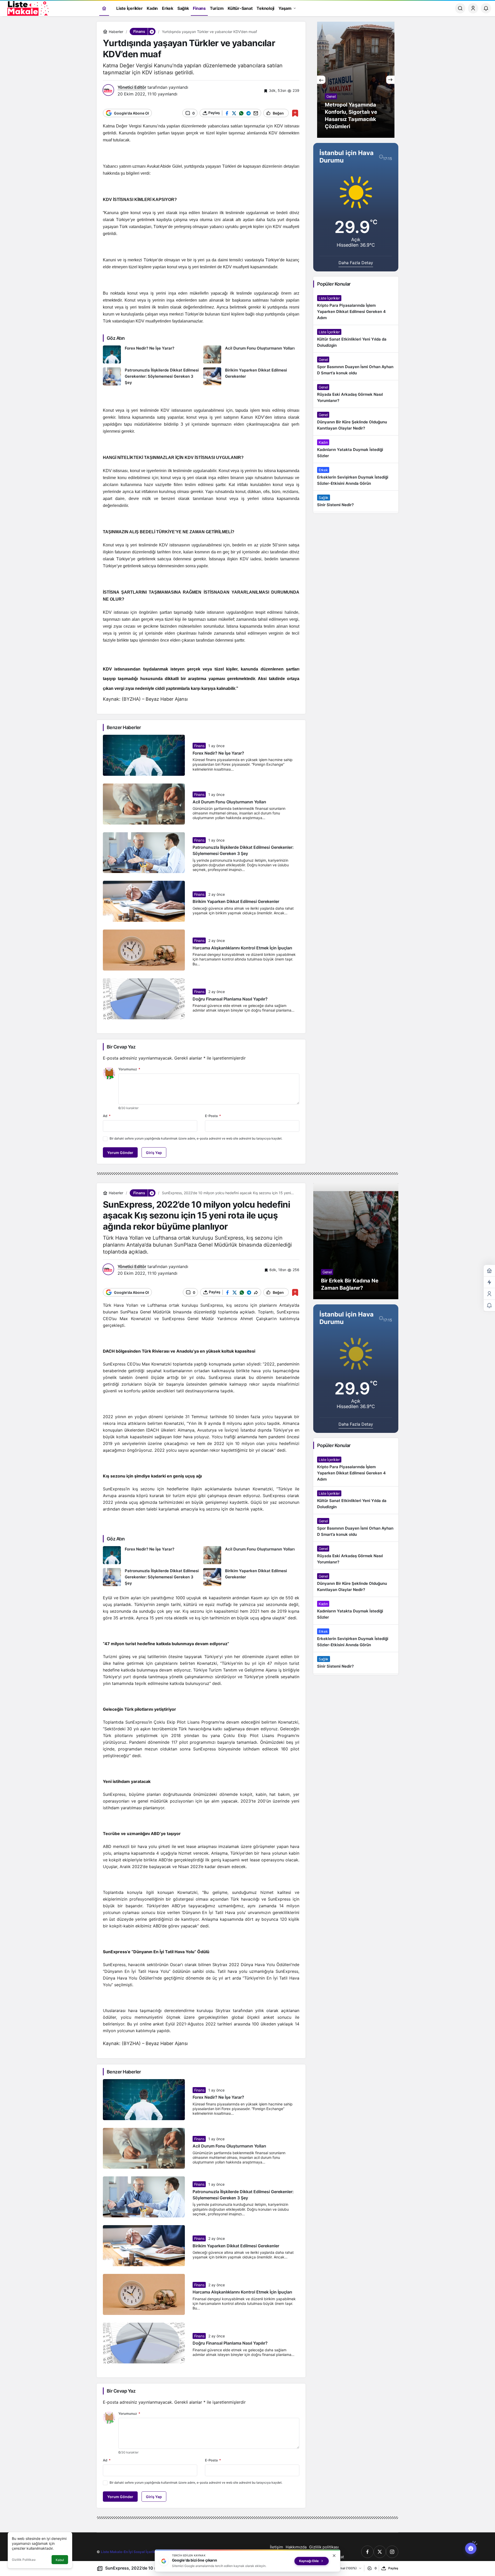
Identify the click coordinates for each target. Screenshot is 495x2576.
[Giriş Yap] (473, 8)
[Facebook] (367, 2552)
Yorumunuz (129, 1069)
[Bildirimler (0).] (489, 1306)
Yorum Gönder (120, 1153)
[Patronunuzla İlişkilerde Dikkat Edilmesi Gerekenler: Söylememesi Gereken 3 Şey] (151, 377)
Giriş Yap (154, 1153)
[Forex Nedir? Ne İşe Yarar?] (151, 354)
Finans (199, 746)
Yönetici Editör (132, 87)
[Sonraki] (390, 80)
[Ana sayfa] (104, 8)
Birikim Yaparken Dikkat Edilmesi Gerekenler (236, 902)
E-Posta (213, 1116)
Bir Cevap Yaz (121, 1047)
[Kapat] (334, 2556)
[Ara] (460, 8)
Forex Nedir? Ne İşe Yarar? (218, 753)
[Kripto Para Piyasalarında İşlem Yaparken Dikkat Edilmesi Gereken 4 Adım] (356, 308)
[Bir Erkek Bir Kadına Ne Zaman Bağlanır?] (356, 1241)
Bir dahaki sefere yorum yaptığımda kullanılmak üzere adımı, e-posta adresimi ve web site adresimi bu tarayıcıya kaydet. (196, 1138)
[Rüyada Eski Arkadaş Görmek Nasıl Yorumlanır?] (356, 394)
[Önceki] (321, 80)
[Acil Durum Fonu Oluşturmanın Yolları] (251, 354)
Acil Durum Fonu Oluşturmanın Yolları (229, 802)
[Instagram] (392, 2552)
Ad (107, 1116)
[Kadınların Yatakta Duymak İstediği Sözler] (356, 449)
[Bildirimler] (486, 8)
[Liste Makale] (27, 8)
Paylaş (393, 2568)
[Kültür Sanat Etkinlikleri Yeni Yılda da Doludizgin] (356, 339)
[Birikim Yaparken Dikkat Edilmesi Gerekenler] (251, 377)
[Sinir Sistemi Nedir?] (356, 501)
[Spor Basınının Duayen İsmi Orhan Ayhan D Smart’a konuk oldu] (356, 366)
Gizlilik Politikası (24, 2560)
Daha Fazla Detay (356, 263)
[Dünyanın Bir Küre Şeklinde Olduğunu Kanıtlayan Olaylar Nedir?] (356, 422)
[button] (152, 31)
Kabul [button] (60, 2560)
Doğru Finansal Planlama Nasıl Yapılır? (230, 999)
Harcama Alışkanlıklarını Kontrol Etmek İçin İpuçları (242, 948)
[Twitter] (380, 2552)
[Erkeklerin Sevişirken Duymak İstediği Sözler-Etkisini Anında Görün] (356, 477)
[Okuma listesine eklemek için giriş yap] (295, 113)
